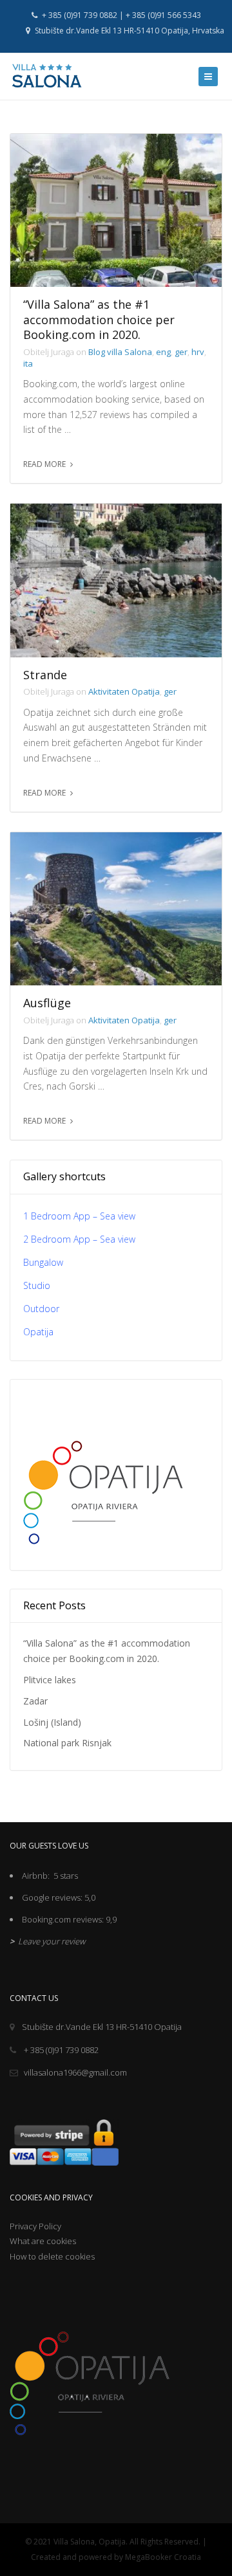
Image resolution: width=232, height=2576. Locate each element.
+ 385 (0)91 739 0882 (60, 2050)
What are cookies (43, 2241)
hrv (198, 352)
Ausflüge (47, 1003)
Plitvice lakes (50, 1680)
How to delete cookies (52, 2256)
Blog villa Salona (120, 352)
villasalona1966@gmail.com (75, 2072)
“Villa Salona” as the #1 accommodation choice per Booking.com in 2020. (99, 320)
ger (181, 352)
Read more (44, 464)
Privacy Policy (35, 2226)
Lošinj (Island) (52, 1722)
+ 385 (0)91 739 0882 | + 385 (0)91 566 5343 (121, 15)
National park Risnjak (67, 1743)
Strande (45, 675)
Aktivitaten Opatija (124, 691)
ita (28, 363)
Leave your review (51, 1941)
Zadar (35, 1701)
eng (163, 352)
